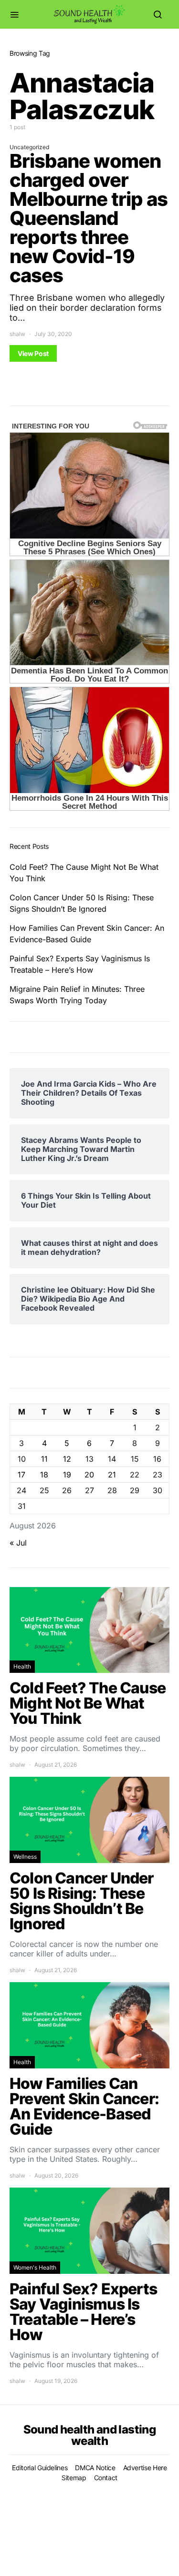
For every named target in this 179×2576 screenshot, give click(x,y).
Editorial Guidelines (40, 2468)
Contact (106, 2478)
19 (67, 1475)
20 (89, 1475)
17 (21, 1475)
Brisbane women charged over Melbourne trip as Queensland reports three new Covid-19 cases (89, 218)
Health (22, 1666)
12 (67, 1459)
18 (44, 1475)
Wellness (25, 1857)
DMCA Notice (95, 2468)
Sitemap (74, 2478)
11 (44, 1459)
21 (112, 1475)
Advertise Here (145, 2468)
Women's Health (35, 2267)
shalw (17, 334)
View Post (33, 353)
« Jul (18, 1543)
